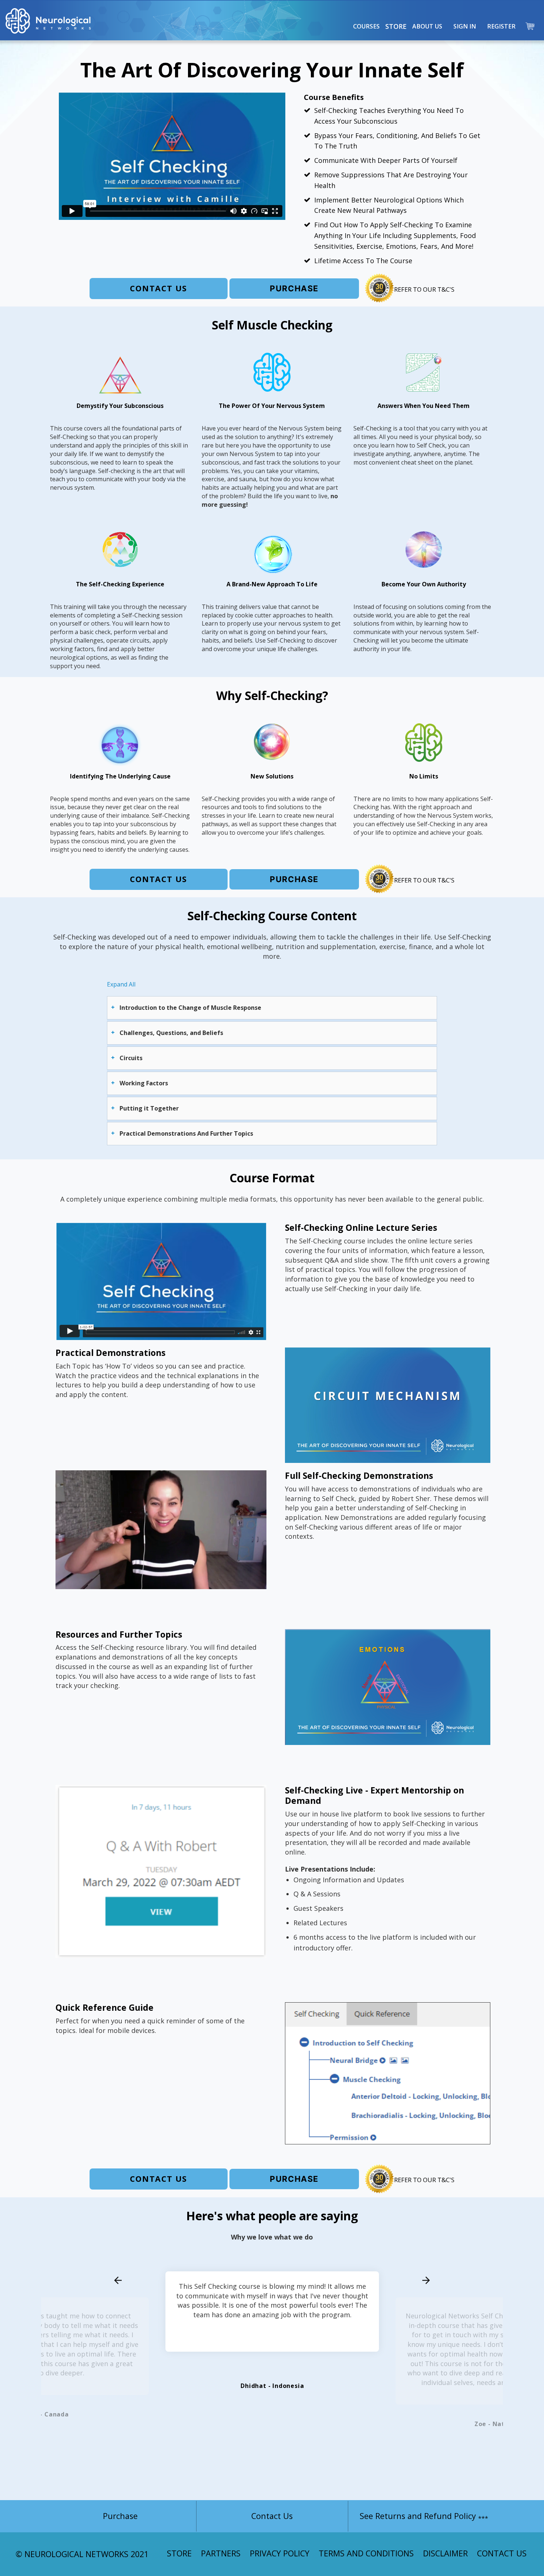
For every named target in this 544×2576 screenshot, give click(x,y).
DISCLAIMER (445, 2553)
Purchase (294, 288)
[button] (366, 26)
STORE (179, 2553)
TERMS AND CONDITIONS (366, 2553)
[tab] (272, 1008)
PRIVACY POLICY (280, 2553)
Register (501, 26)
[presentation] (118, 2281)
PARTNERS (221, 2553)
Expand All (121, 984)
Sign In (465, 26)
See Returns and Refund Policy (424, 2516)
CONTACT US (502, 2553)
